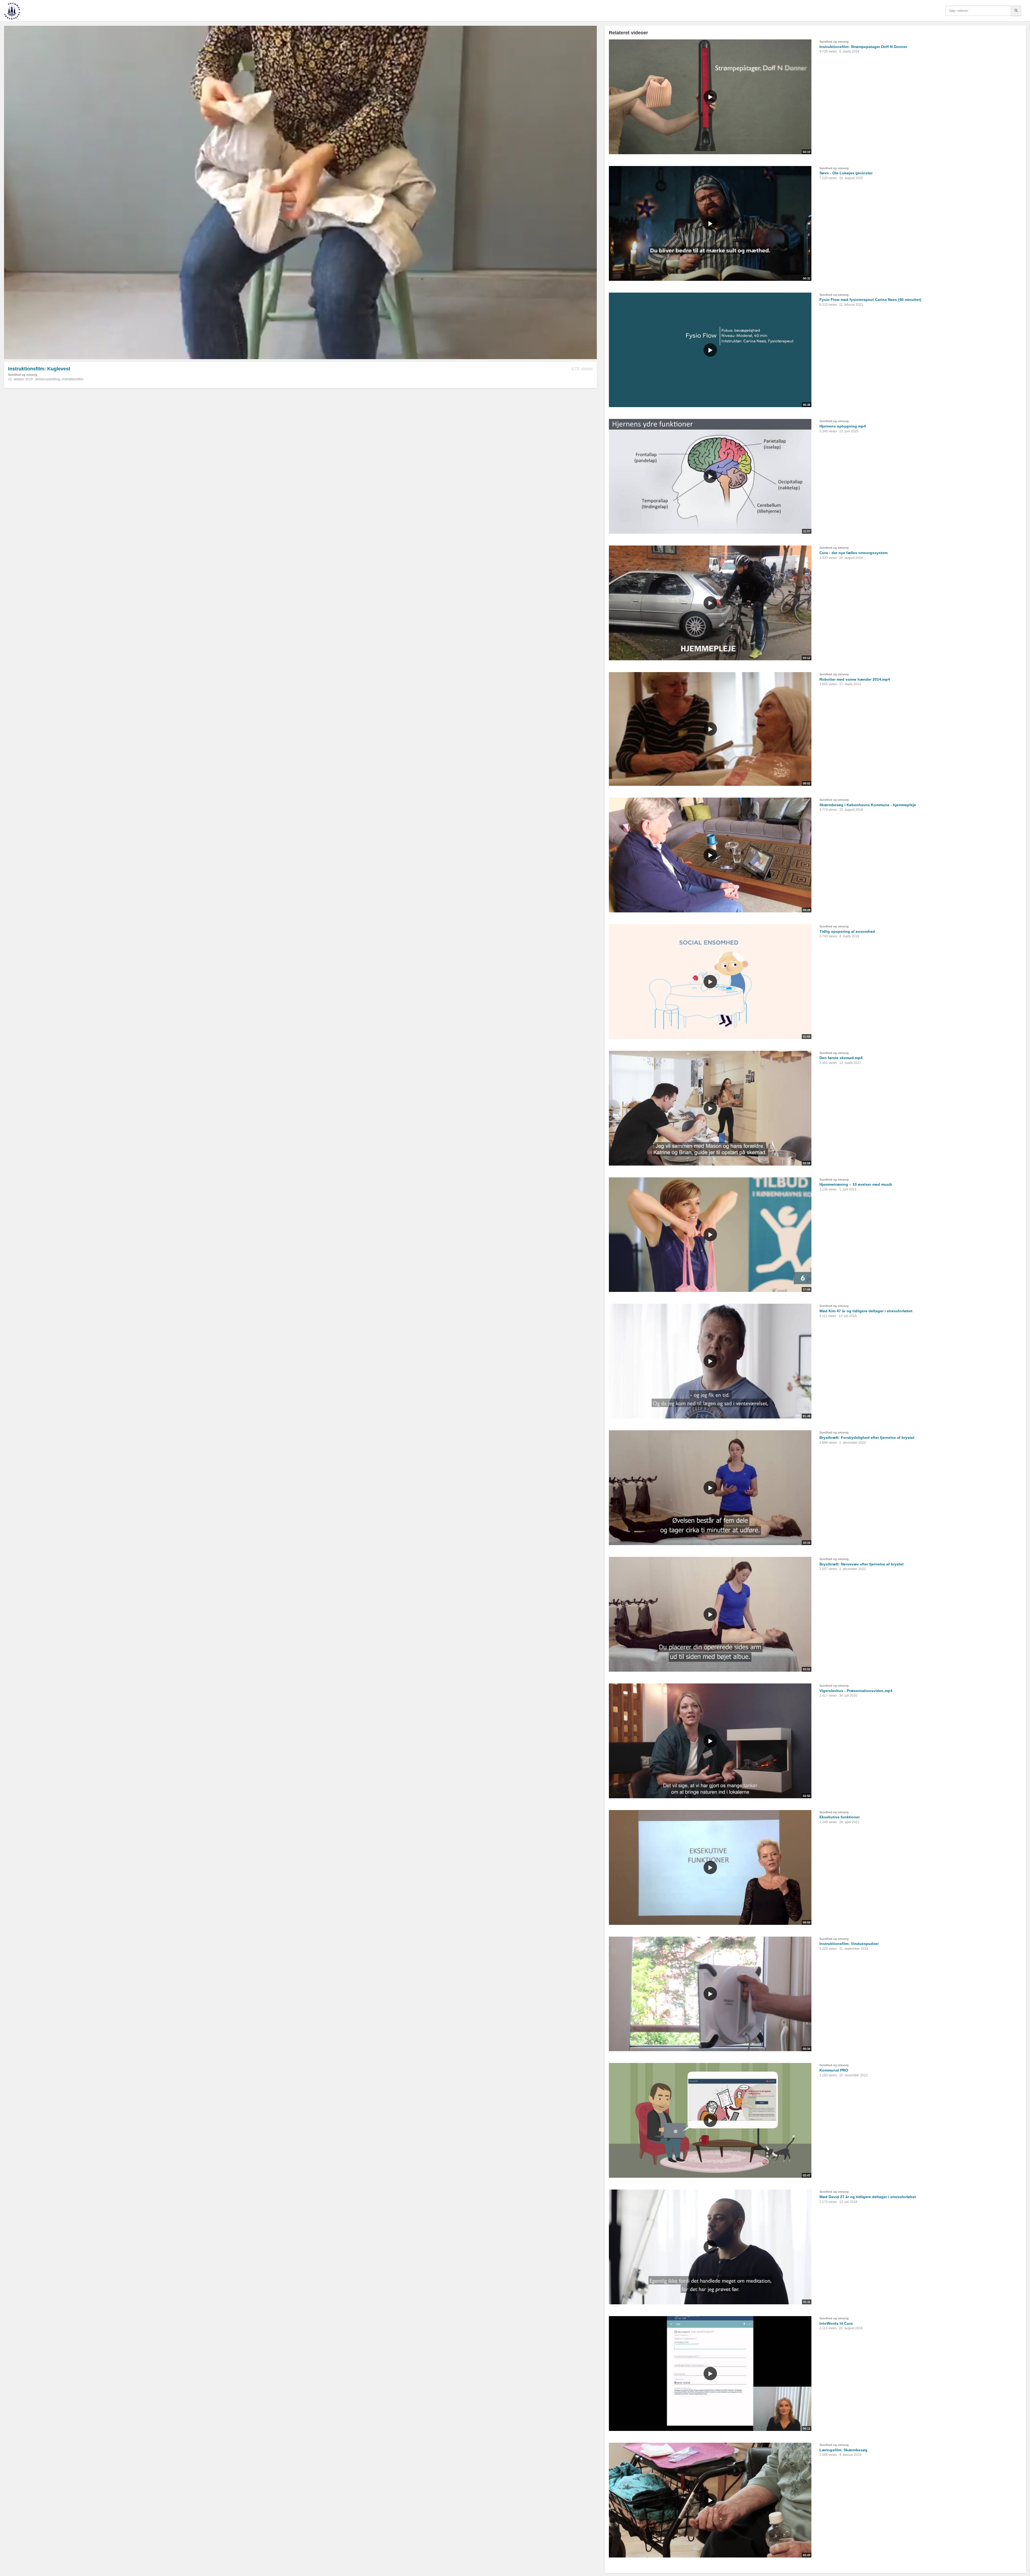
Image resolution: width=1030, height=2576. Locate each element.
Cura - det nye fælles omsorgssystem (854, 553)
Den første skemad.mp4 (841, 1058)
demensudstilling (48, 379)
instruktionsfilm (73, 379)
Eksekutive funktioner (840, 1817)
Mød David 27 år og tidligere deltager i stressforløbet (868, 2197)
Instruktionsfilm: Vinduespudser (849, 1944)
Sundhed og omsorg (23, 375)
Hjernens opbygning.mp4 (843, 426)
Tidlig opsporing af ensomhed (847, 931)
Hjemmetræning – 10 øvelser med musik (856, 1184)
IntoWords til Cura (836, 2323)
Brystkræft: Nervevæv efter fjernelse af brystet (862, 1564)
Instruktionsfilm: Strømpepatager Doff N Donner (863, 47)
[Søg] (1016, 11)
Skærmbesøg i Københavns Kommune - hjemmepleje (868, 805)
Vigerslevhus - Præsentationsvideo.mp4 (856, 1691)
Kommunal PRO (834, 2070)
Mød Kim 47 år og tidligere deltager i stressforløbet (866, 1311)
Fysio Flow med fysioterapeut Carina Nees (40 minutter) (870, 300)
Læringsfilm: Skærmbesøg (843, 2450)
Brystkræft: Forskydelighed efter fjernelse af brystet (867, 1438)
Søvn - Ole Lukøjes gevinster (846, 173)
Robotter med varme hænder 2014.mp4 (855, 679)
